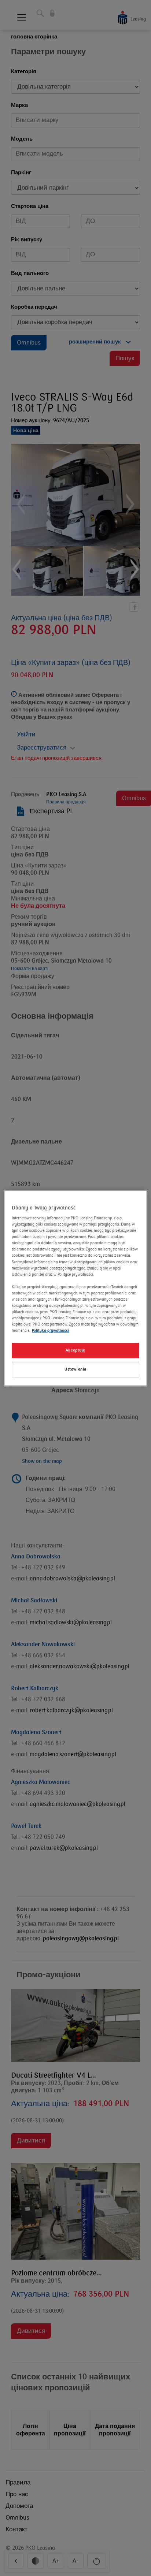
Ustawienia (75, 1369)
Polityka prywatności (50, 1330)
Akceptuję (75, 1350)
